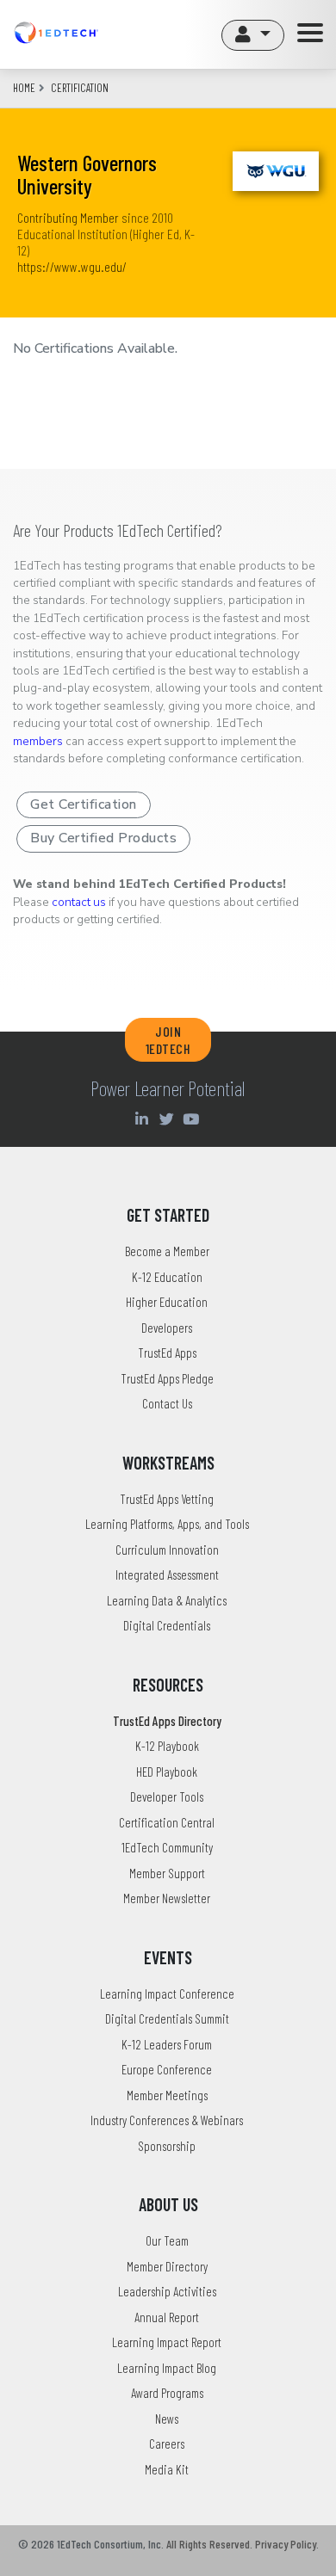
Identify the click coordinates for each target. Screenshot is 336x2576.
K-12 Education (167, 1277)
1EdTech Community (167, 1847)
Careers (167, 2444)
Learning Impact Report (167, 2342)
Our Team (167, 2240)
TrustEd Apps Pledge (167, 1378)
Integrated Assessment (167, 1575)
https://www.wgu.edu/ (72, 266)
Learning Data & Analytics (167, 1600)
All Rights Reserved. (209, 2544)
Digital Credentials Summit (167, 2018)
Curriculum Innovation (167, 1550)
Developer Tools (167, 1796)
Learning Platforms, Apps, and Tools (167, 1524)
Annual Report (167, 2317)
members (38, 741)
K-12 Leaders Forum (167, 2044)
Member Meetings (167, 2095)
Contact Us (167, 1403)
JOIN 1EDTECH (168, 1039)
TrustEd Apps (167, 1353)
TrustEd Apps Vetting (167, 1499)
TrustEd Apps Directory (167, 1721)
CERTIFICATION (80, 88)
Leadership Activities (167, 2291)
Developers (167, 1328)
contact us (79, 902)
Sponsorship (167, 2146)
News (167, 2419)
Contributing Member (68, 217)
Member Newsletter (167, 1898)
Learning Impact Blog (167, 2368)
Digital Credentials (167, 1625)
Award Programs (167, 2393)
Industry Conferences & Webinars (167, 2120)
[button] (253, 35)
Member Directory (167, 2266)
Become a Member (167, 1251)
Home (24, 88)
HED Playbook (167, 1772)
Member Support (167, 1873)
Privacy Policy (286, 2544)
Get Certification (84, 804)
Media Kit (167, 2469)
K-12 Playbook (167, 1746)
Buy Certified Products (103, 838)
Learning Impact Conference (167, 1994)
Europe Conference (167, 2069)
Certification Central (167, 1822)
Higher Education (167, 1302)
